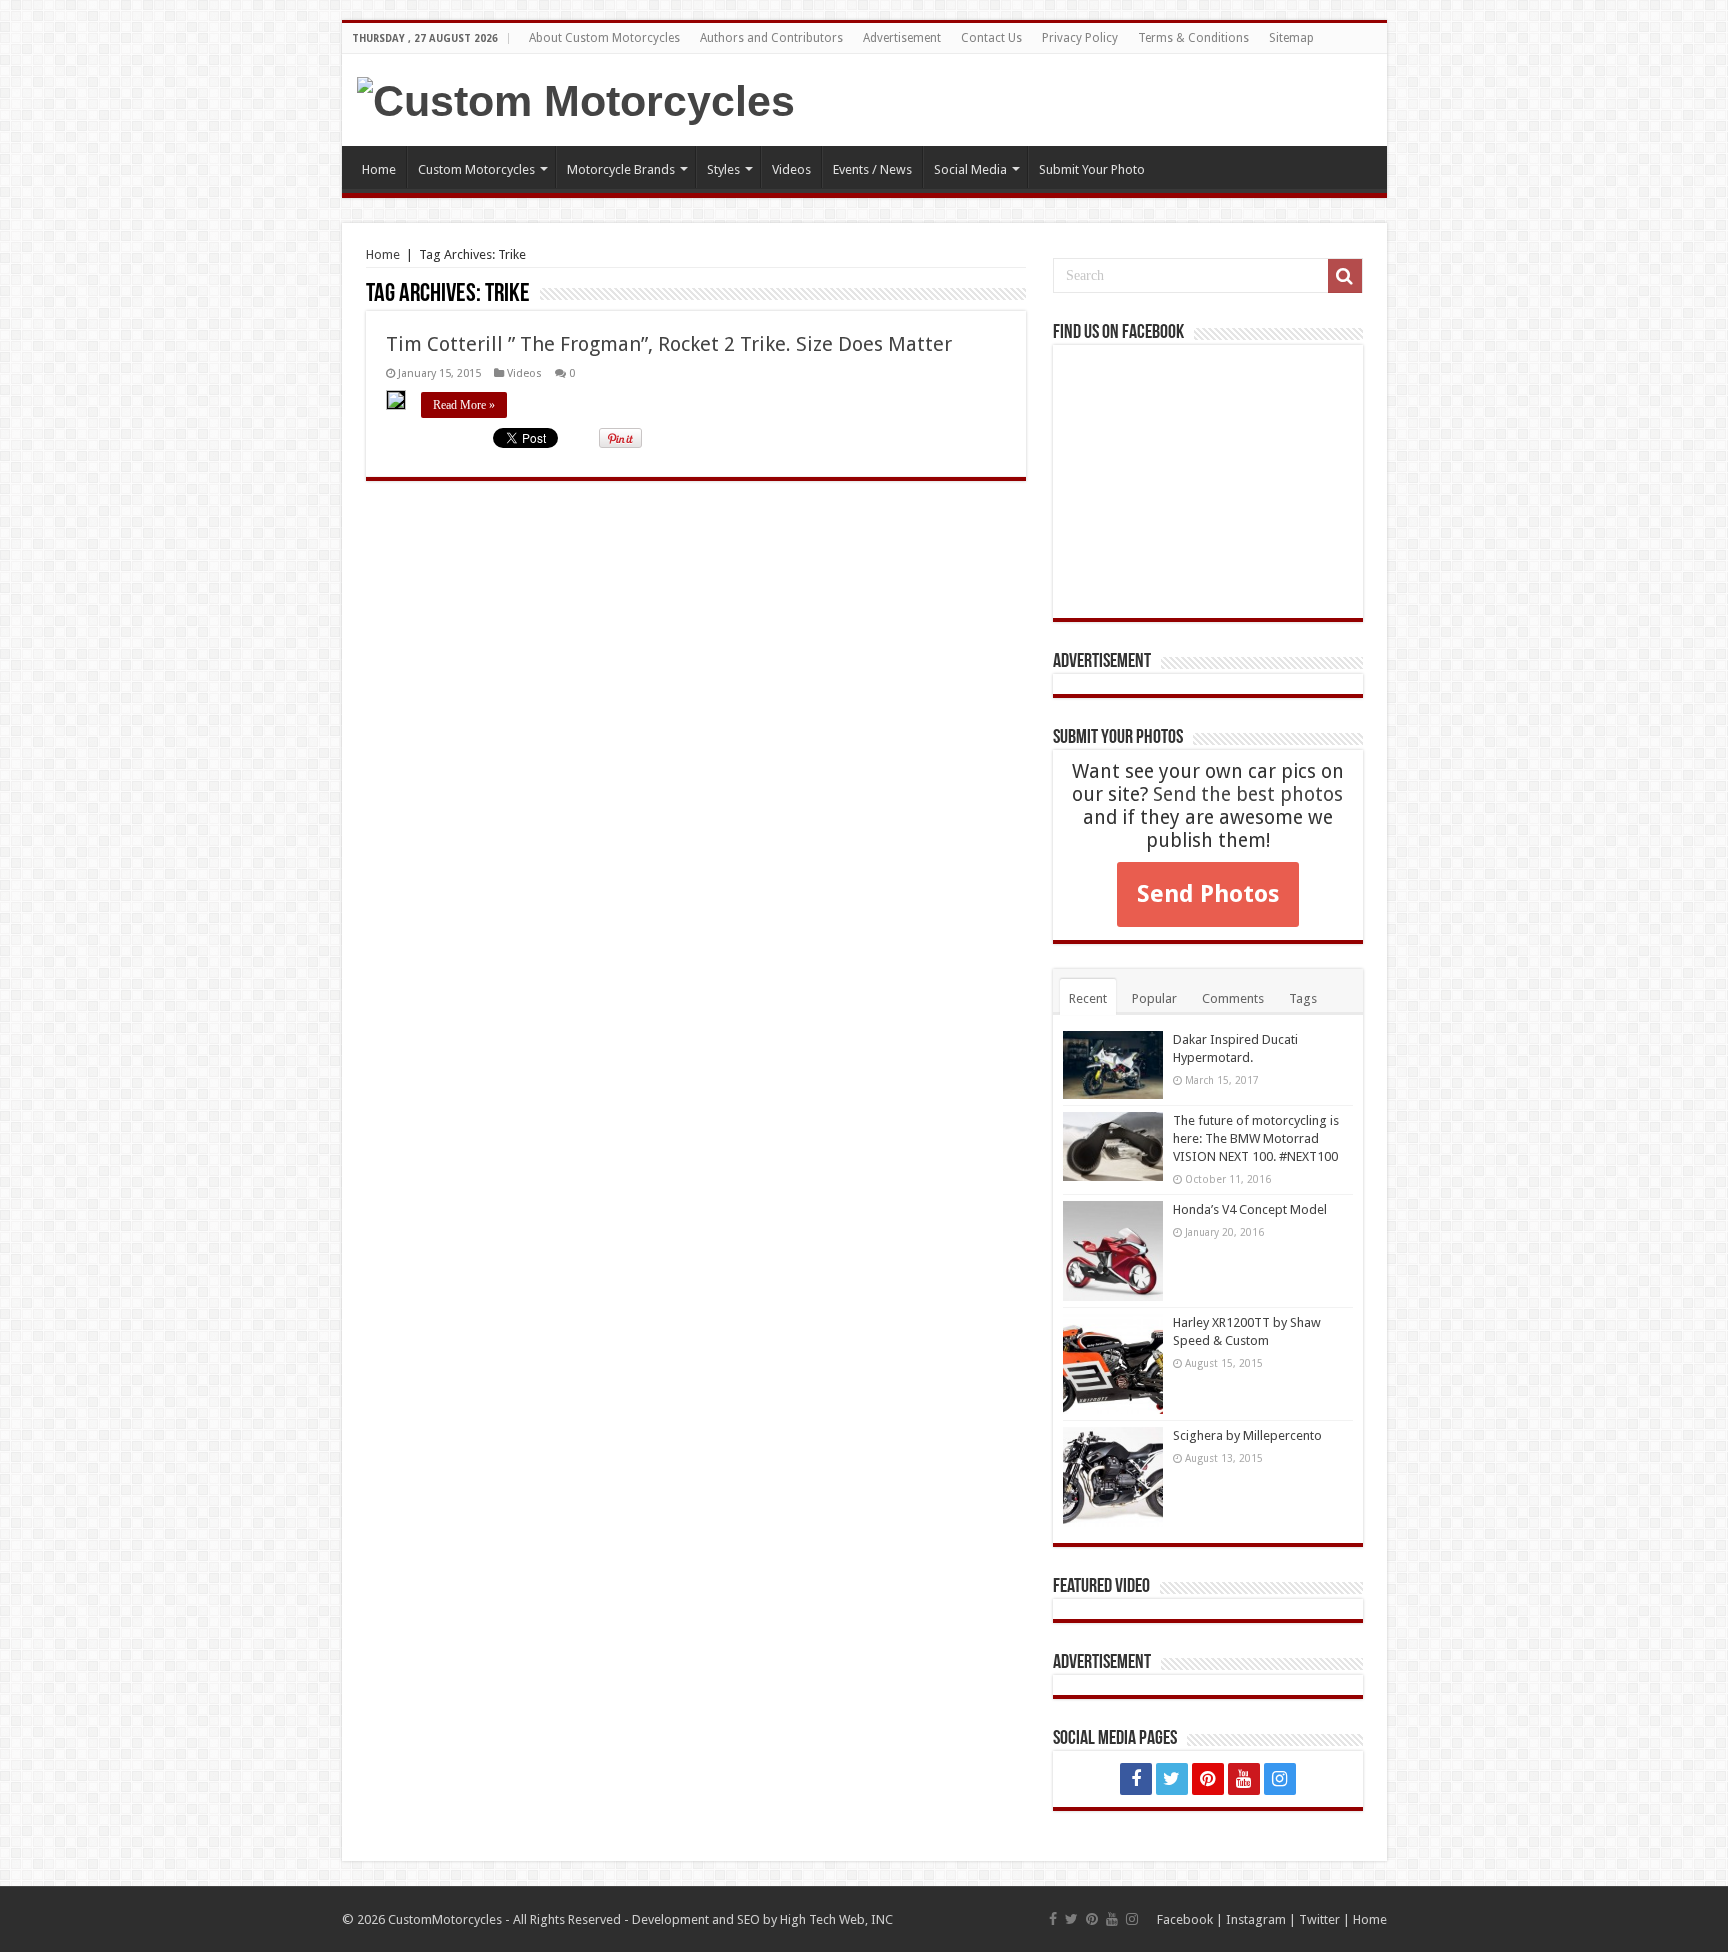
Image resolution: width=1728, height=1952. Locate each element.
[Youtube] (1244, 1779)
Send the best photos (1248, 794)
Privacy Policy (1080, 38)
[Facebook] (1136, 1779)
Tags (1303, 998)
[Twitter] (1172, 1779)
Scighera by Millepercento (1247, 1435)
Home (379, 169)
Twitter (1319, 1919)
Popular (1154, 998)
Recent (1088, 998)
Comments (1233, 998)
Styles (723, 169)
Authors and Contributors (771, 38)
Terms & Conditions (1193, 38)
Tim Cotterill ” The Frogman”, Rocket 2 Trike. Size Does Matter (669, 344)
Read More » (464, 405)
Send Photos (1208, 894)
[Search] (1345, 276)
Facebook (1185, 1919)
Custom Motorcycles (476, 169)
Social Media (970, 169)
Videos (791, 169)
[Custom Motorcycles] (576, 98)
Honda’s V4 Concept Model (1250, 1209)
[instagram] (1280, 1779)
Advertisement (902, 38)
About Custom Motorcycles (604, 38)
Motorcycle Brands (621, 169)
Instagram (1256, 1919)
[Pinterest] (1208, 1779)
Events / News (872, 169)
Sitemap (1291, 38)
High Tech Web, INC (836, 1919)
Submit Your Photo (1092, 169)
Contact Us (991, 38)
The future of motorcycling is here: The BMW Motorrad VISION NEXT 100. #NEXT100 (1256, 1138)
